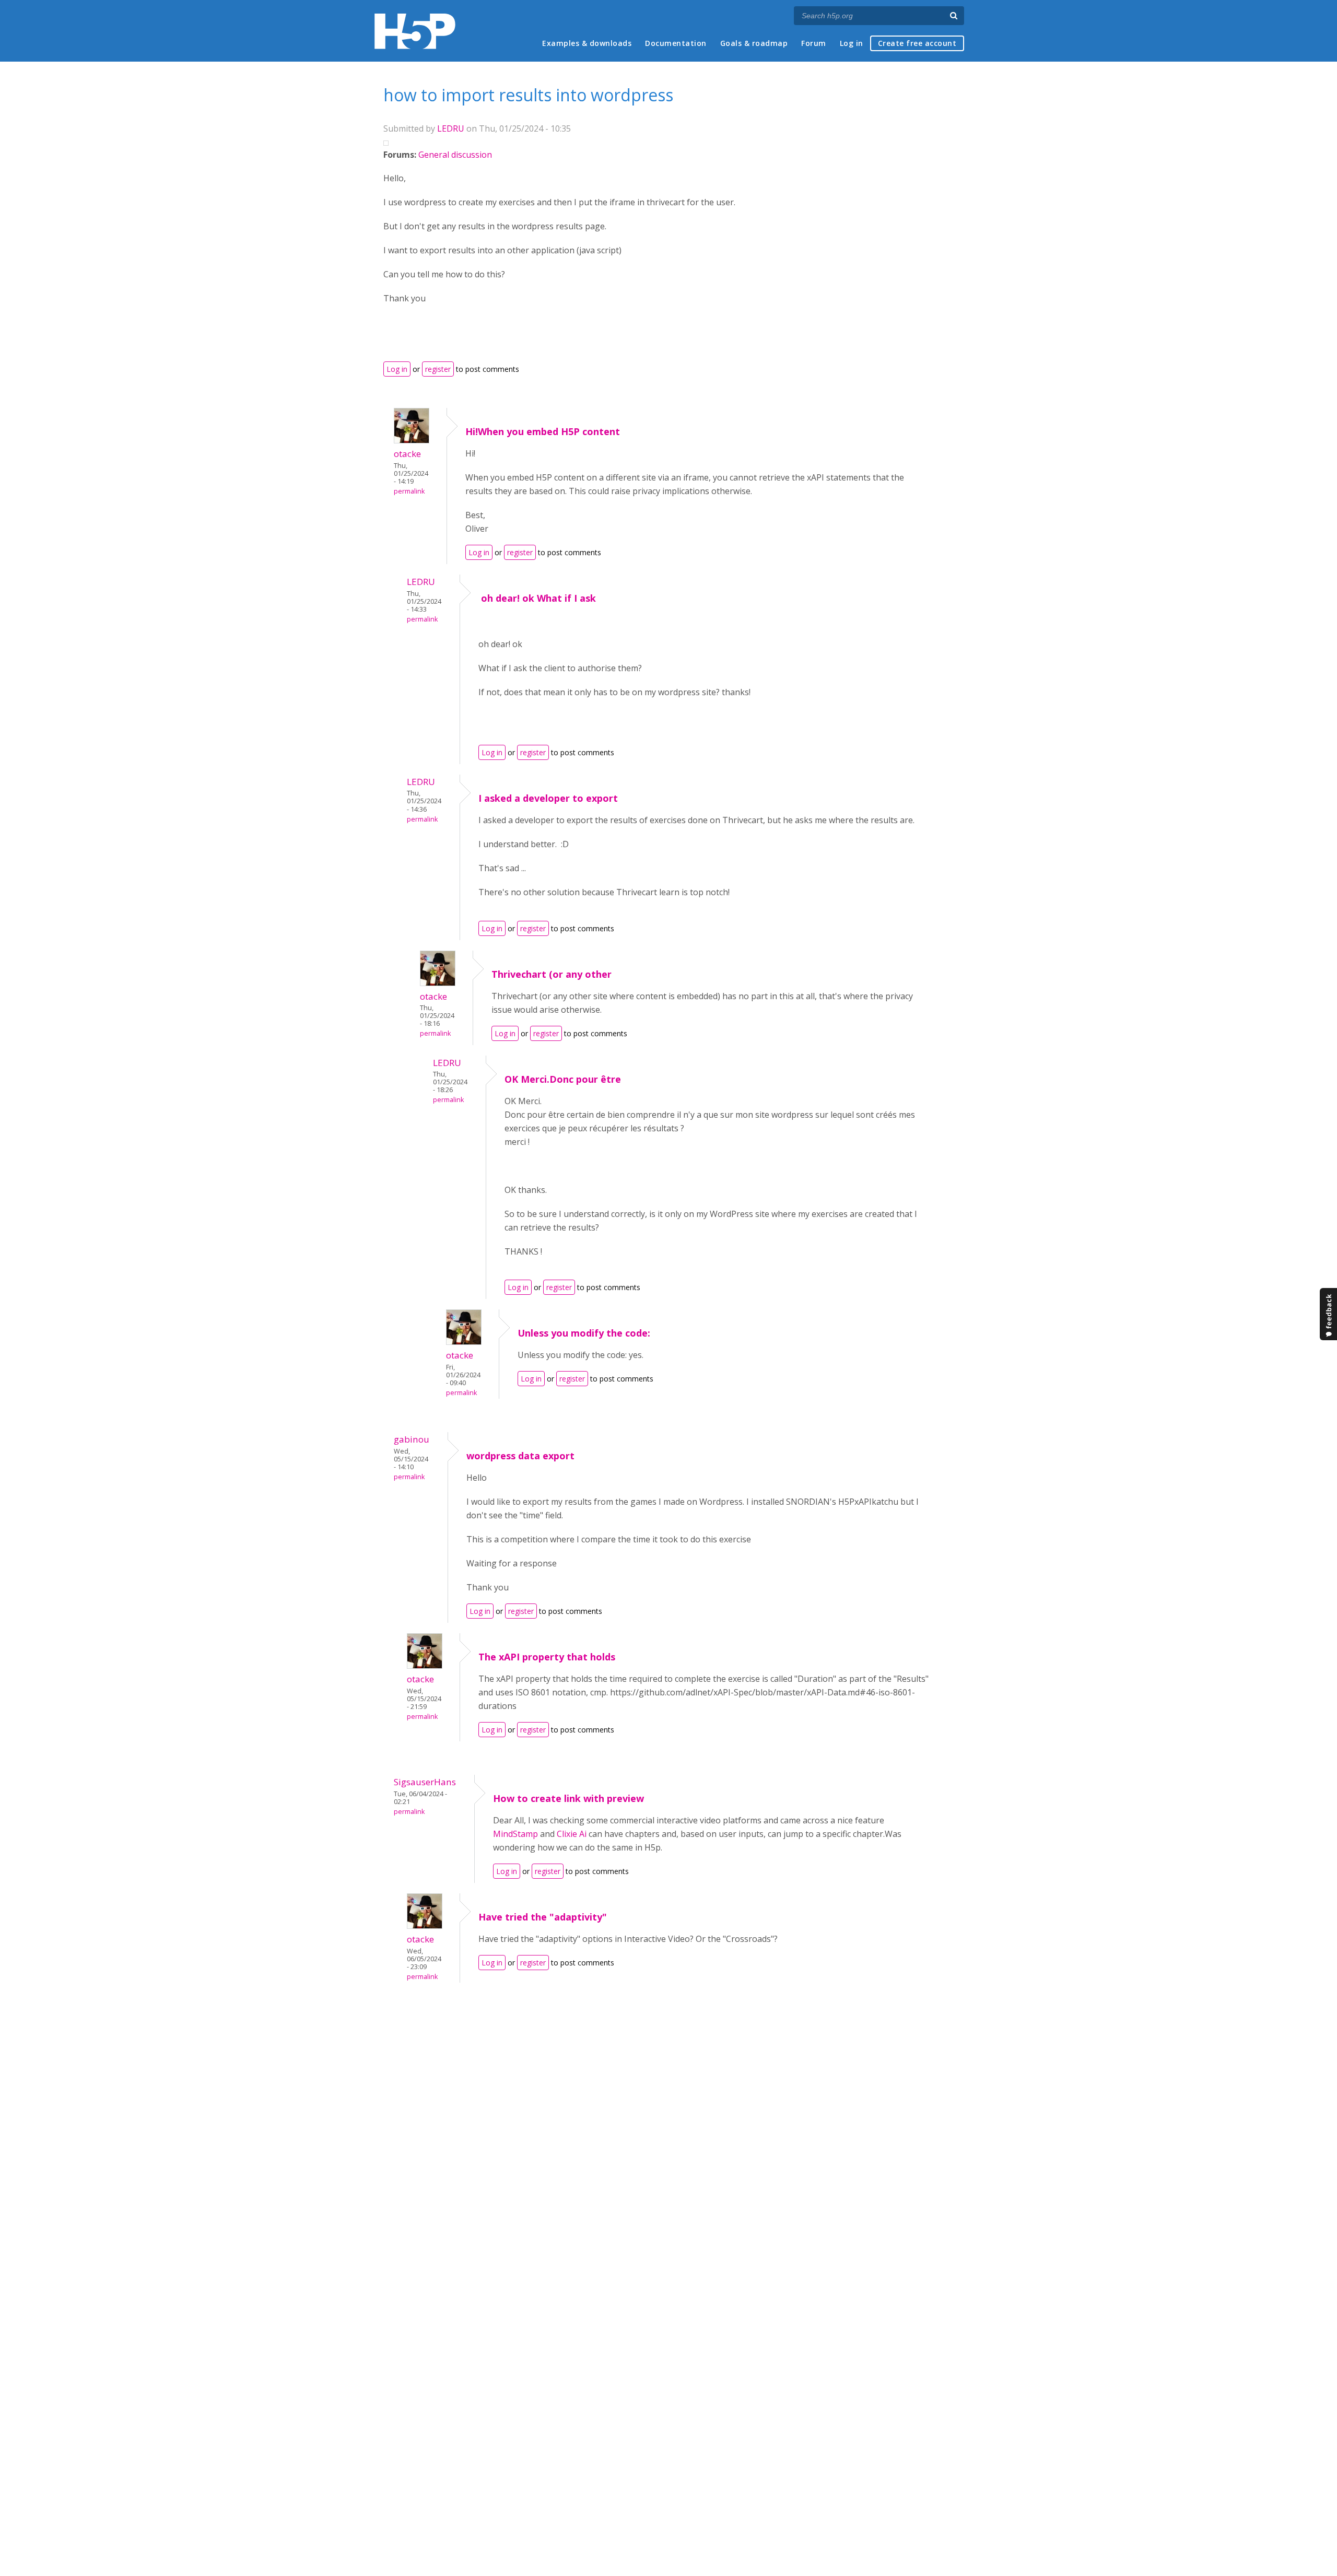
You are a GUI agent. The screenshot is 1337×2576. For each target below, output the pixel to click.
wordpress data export (520, 1456)
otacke (407, 454)
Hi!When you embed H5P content (543, 431)
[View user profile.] (412, 440)
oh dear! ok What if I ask (537, 598)
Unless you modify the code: (584, 1333)
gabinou (412, 1439)
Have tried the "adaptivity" (543, 1917)
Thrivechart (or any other (552, 974)
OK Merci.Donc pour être (563, 1079)
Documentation (676, 43)
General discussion (455, 155)
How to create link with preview (568, 1798)
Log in (852, 43)
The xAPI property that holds (547, 1657)
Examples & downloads (587, 43)
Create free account (917, 43)
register (438, 369)
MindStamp (515, 1834)
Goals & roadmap (754, 43)
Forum (814, 43)
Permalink (409, 491)
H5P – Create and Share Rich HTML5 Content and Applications (415, 31)
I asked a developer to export (548, 798)
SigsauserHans (425, 1782)
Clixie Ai (572, 1834)
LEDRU (451, 128)
